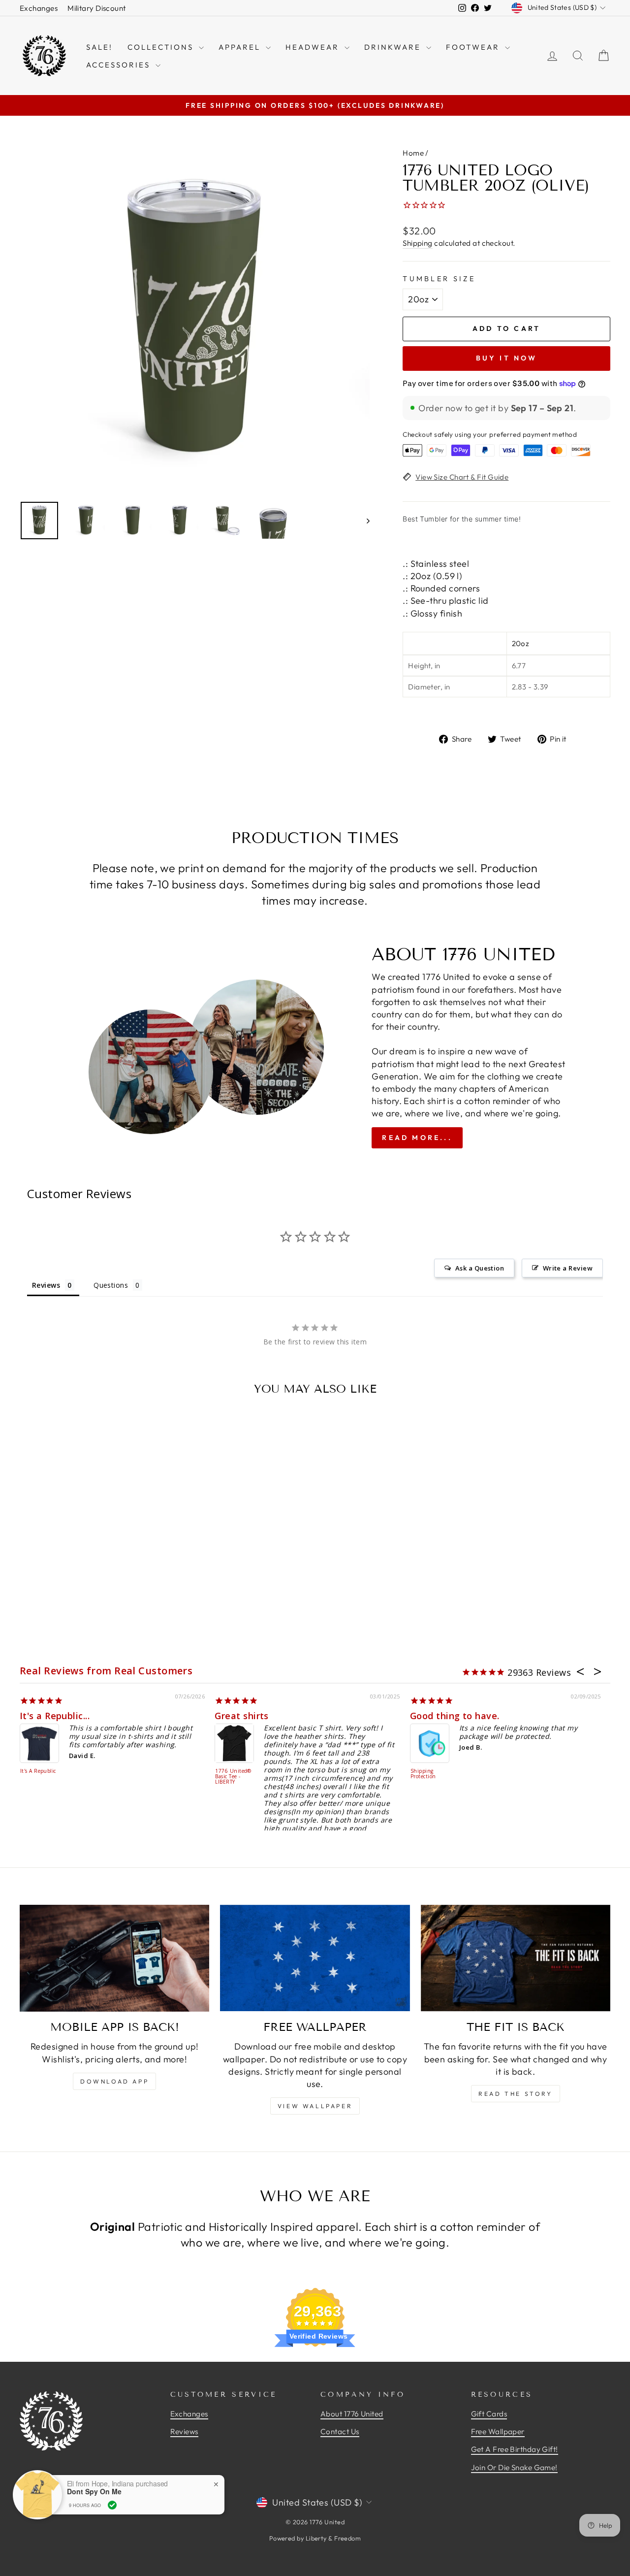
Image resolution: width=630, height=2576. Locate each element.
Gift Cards (489, 2414)
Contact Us (340, 2431)
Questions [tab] (111, 1285)
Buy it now (507, 358)
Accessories (120, 65)
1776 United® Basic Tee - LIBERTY (233, 1777)
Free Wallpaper (498, 2431)
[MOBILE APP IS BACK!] (114, 1958)
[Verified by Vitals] (112, 2505)
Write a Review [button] (568, 1268)
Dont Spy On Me (94, 2492)
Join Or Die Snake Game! (514, 2467)
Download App (114, 2081)
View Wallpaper (315, 2106)
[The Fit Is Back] (516, 1958)
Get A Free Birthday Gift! (515, 2449)
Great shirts (241, 1716)
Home (413, 153)
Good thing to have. (455, 1716)
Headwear (314, 47)
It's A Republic (38, 1771)
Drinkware (394, 47)
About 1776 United (352, 2414)
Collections (162, 47)
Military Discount (97, 8)
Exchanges (39, 8)
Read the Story (515, 2094)
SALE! (99, 47)
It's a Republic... (55, 1716)
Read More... (417, 1138)
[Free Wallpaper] (315, 1958)
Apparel (241, 47)
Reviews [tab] (46, 1285)
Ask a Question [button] (480, 1268)
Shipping (418, 243)
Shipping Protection (423, 1774)
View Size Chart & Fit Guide (462, 477)
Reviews (184, 2431)
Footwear (474, 47)
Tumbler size (439, 279)
